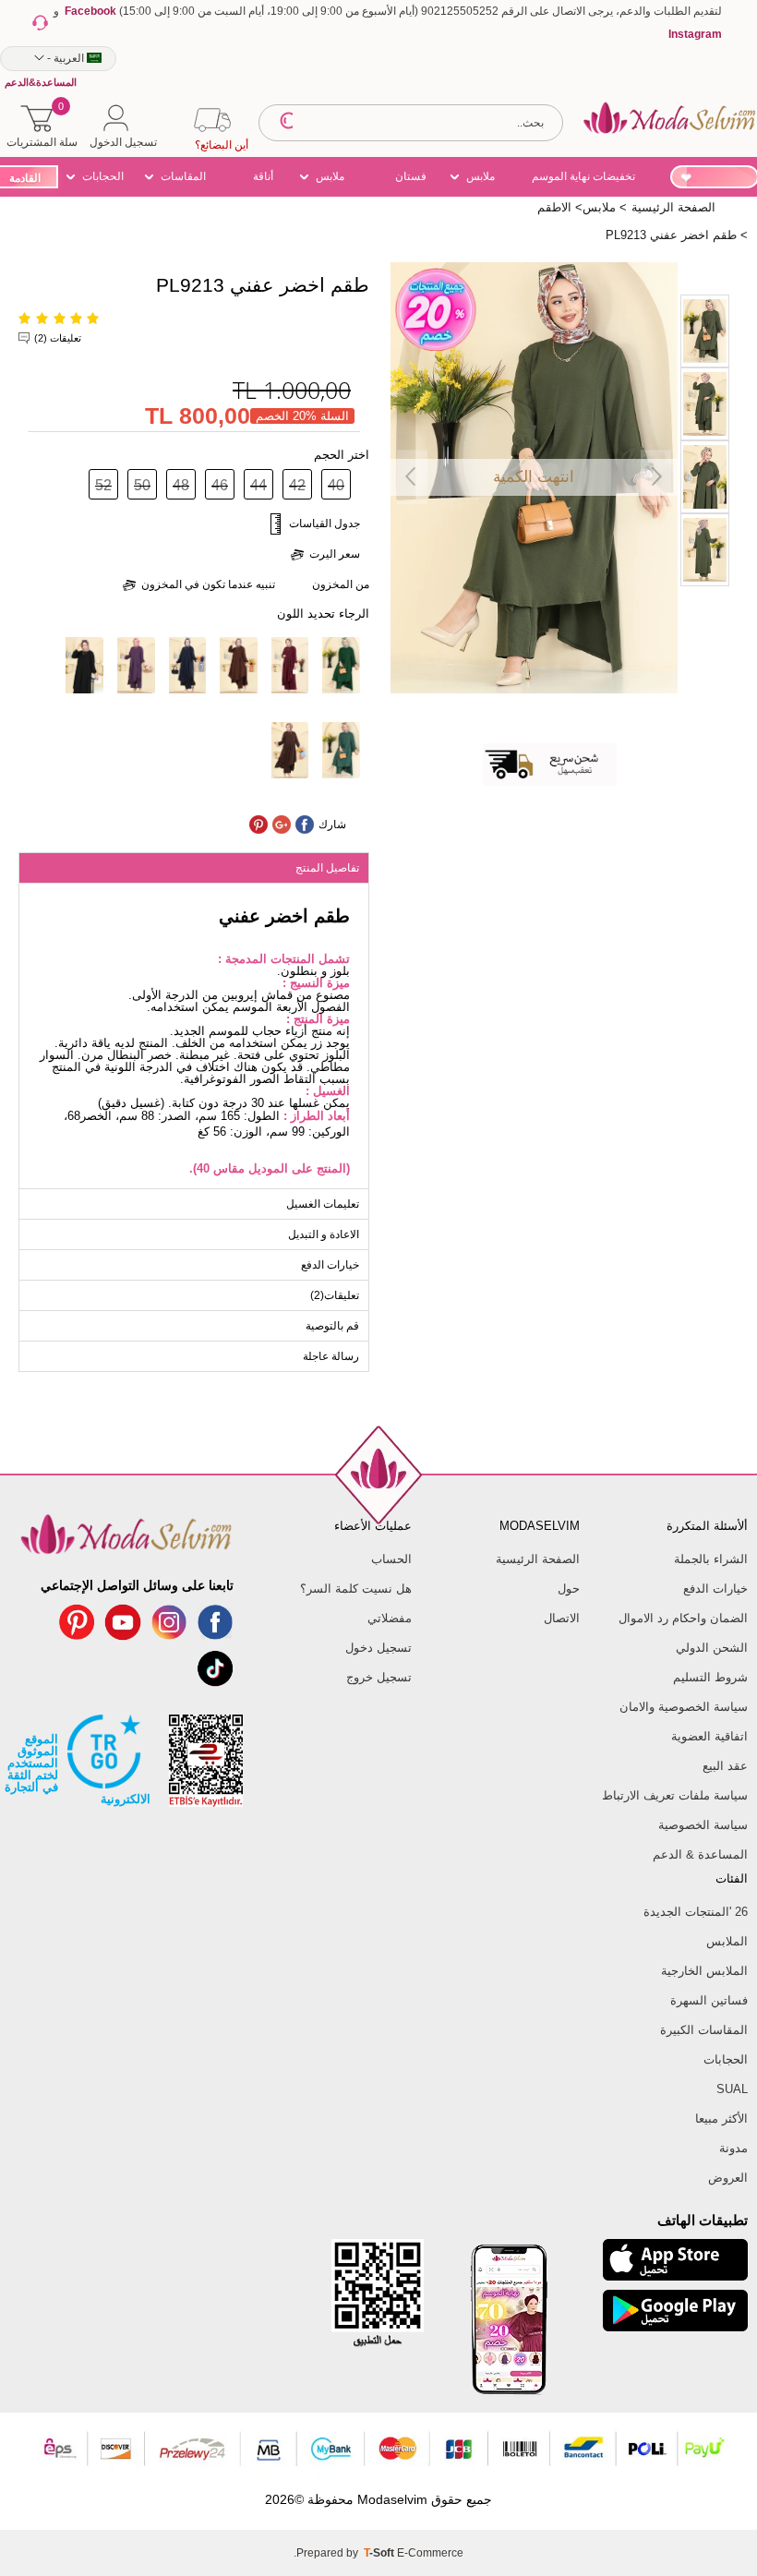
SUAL (732, 2089)
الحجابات (103, 176)
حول (569, 1589)
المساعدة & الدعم (700, 1854)
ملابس (481, 176)
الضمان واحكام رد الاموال (683, 1618)
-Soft (380, 2553)
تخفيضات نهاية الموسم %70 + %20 (583, 179)
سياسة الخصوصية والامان (684, 1707)
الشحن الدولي (712, 1648)
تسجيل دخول (378, 1648)
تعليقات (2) (58, 338)
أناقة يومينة (266, 179)
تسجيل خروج (378, 1677)
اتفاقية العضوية (709, 1736)
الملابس (727, 1941)
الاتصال (562, 1618)
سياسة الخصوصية (703, 1825)
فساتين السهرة (709, 2000)
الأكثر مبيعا (721, 2119)
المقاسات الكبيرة (183, 179)
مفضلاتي (389, 1618)
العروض (728, 2178)
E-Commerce (430, 2553)
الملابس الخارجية (704, 1971)
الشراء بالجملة (711, 1559)
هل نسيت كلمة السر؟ (355, 1589)
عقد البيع (725, 1766)
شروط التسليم (710, 1677)
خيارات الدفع (715, 1589)
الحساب (391, 1559)
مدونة (733, 2148)
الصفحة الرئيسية (538, 1559)
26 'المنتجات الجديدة (696, 1912)
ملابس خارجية (331, 179)
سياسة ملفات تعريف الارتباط (675, 1795)
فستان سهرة (411, 179)
